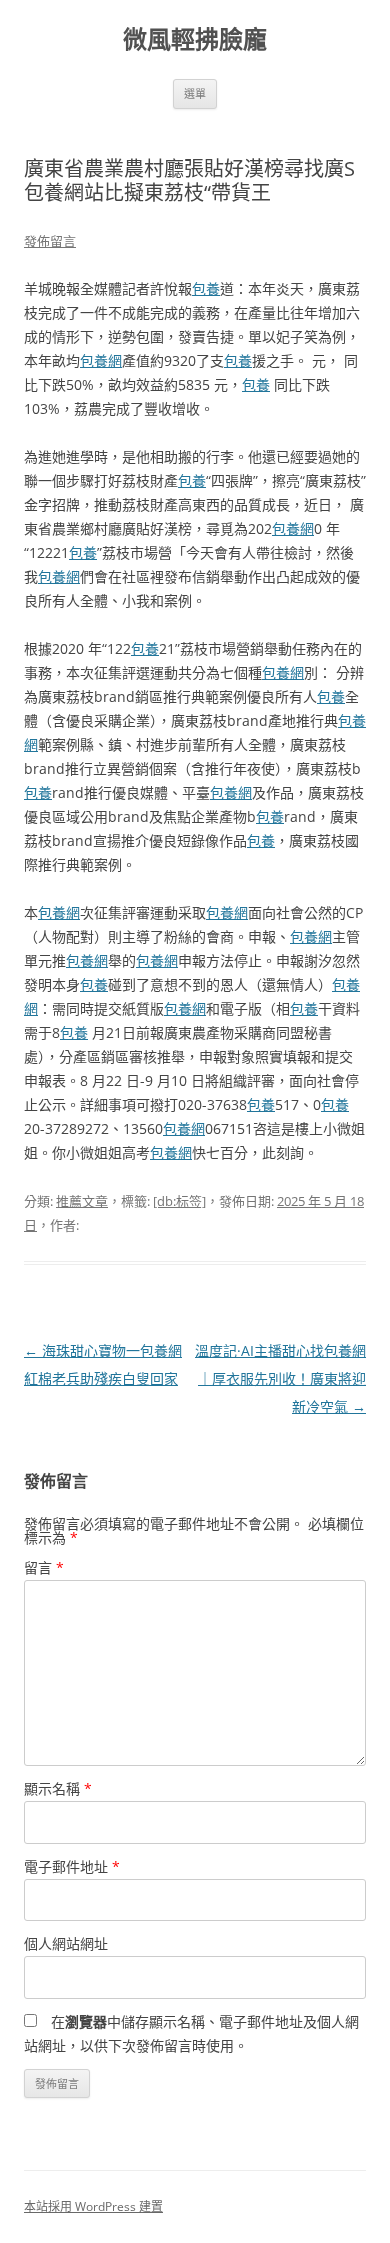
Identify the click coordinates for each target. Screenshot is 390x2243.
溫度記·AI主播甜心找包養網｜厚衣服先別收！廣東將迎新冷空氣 (280, 1378)
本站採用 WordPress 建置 (93, 2206)
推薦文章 (82, 1201)
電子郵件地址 (72, 1866)
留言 (44, 1567)
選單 (195, 93)
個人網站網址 (66, 1943)
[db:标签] (179, 1201)
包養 (206, 288)
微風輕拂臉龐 (195, 39)
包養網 (101, 360)
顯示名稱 (58, 1788)
